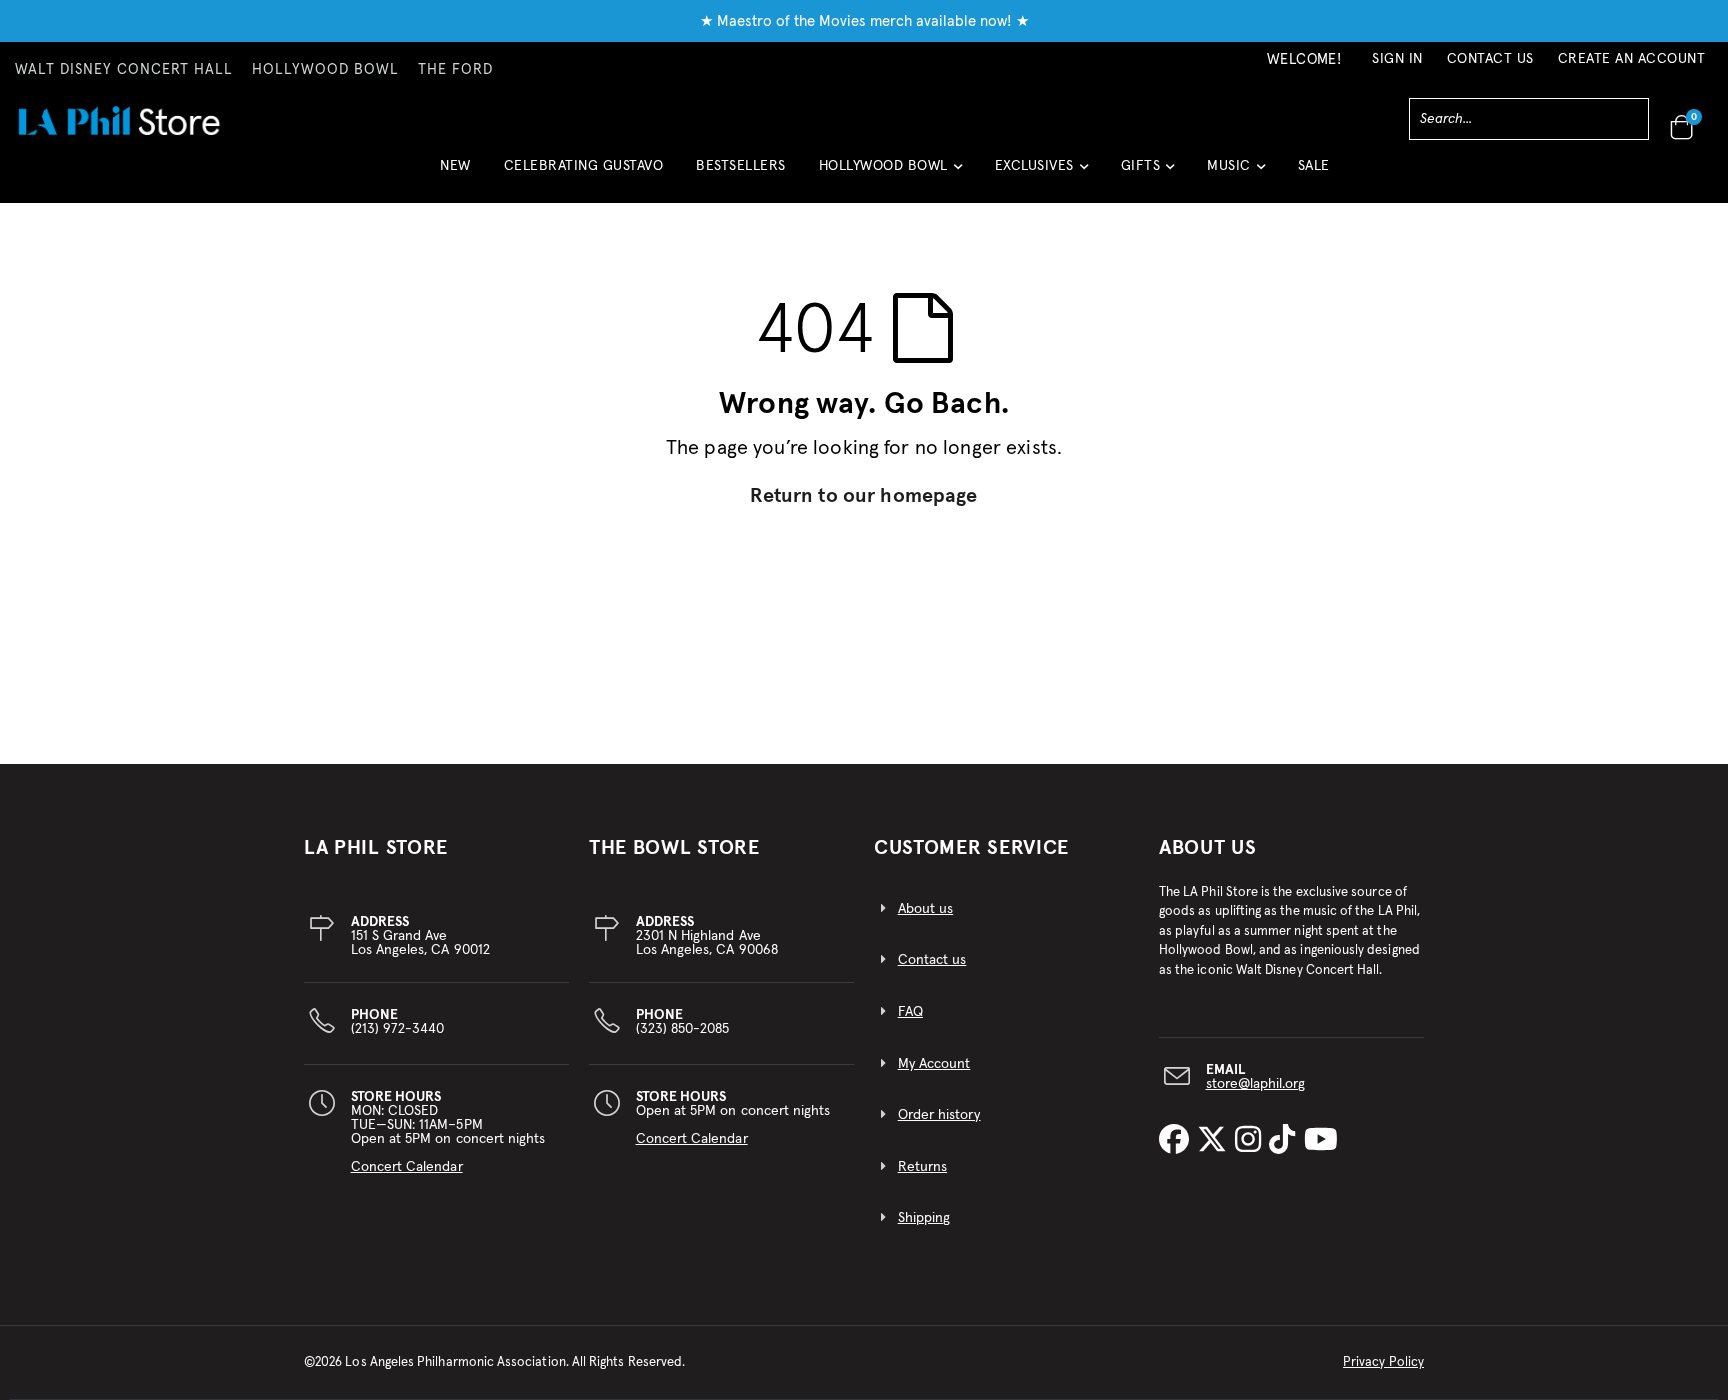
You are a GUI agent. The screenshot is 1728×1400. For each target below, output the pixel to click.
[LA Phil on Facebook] (1178, 1141)
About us (926, 909)
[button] (890, 173)
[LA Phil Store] (118, 120)
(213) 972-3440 (398, 1022)
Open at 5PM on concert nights (733, 1118)
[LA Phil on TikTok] (1286, 1141)
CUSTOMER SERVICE (971, 848)
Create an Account (1632, 59)
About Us (1208, 848)
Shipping (924, 1218)
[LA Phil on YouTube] (1321, 1141)
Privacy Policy (1383, 1362)
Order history (939, 1115)
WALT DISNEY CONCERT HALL (124, 70)
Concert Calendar (407, 1167)
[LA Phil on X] (1216, 1141)
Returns (922, 1167)
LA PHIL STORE (376, 848)
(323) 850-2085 (683, 1022)
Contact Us (1490, 59)
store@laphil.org (1256, 1084)
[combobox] (1529, 119)
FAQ (910, 1012)
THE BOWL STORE (674, 848)
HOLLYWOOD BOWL (325, 70)
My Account (934, 1064)
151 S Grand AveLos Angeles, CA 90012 (420, 936)
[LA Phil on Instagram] (1252, 1141)
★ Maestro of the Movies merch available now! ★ (864, 21)
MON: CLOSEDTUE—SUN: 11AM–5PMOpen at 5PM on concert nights (448, 1132)
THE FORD (455, 70)
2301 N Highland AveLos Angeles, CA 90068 (707, 936)
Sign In (1397, 59)
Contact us (932, 960)
